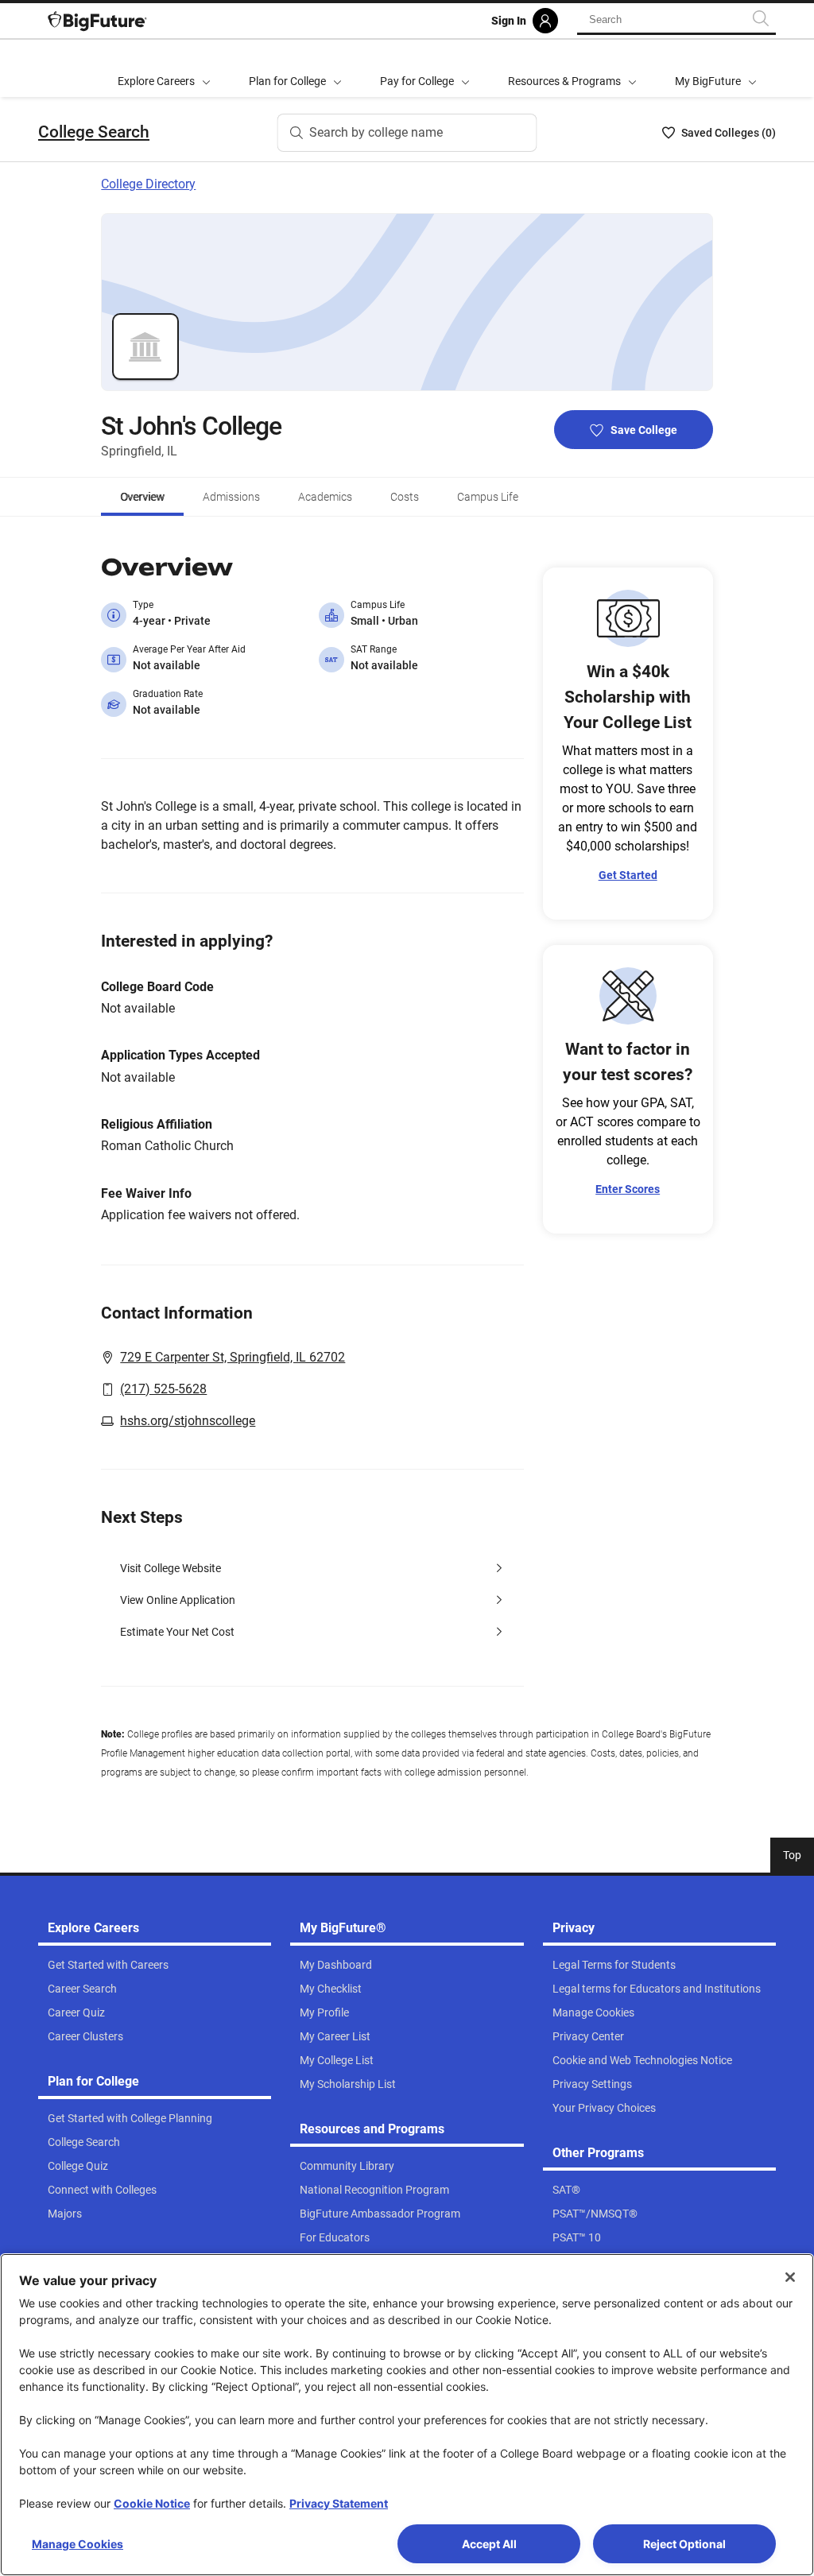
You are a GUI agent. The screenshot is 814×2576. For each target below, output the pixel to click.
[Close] (790, 2277)
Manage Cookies (78, 2544)
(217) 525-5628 (163, 1389)
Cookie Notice (152, 2503)
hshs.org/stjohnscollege (188, 1421)
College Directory (148, 184)
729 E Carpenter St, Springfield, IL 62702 (233, 1357)
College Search (94, 132)
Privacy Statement (339, 2503)
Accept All (489, 2544)
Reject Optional (684, 2544)
